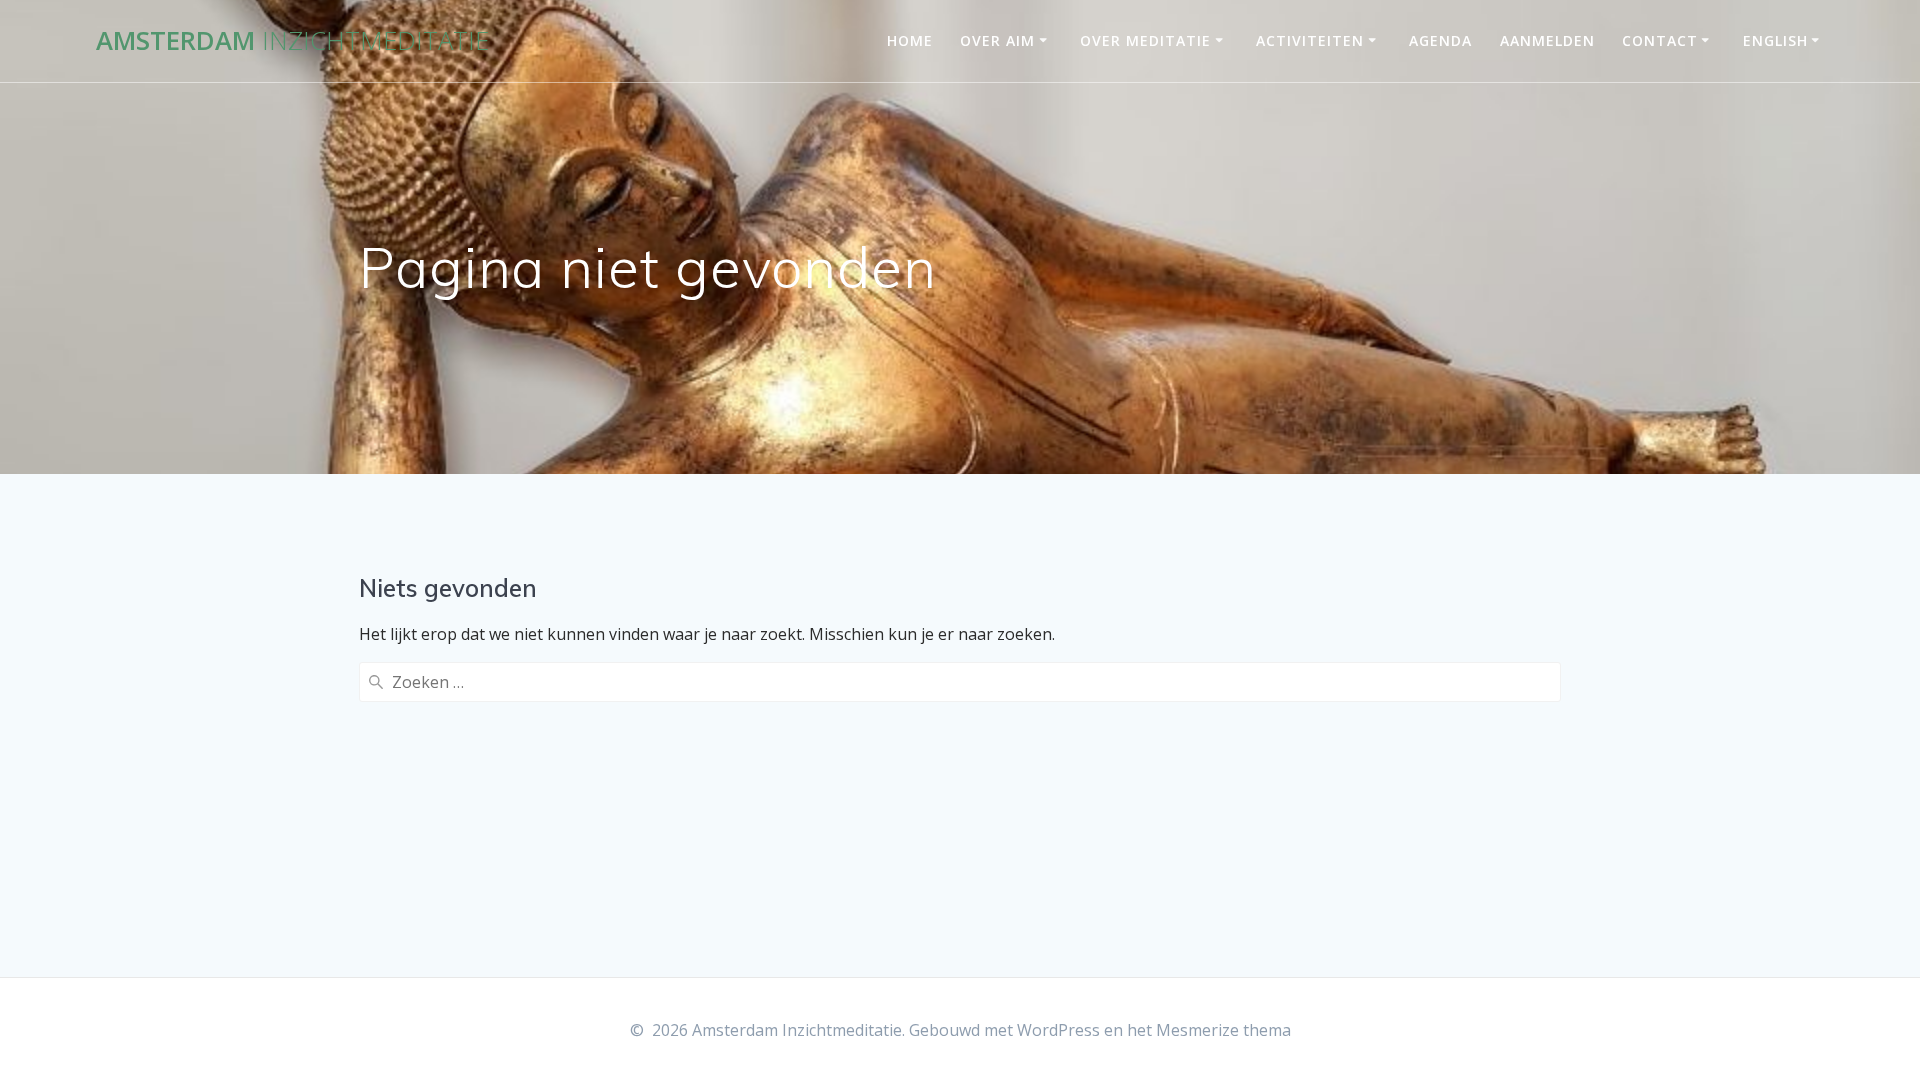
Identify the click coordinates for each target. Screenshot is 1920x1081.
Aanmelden (1547, 40)
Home (910, 40)
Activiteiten (1310, 40)
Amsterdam (292, 41)
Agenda (1440, 40)
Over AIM (997, 40)
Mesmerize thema (1223, 1030)
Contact (1660, 40)
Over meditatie (1145, 40)
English (1775, 40)
